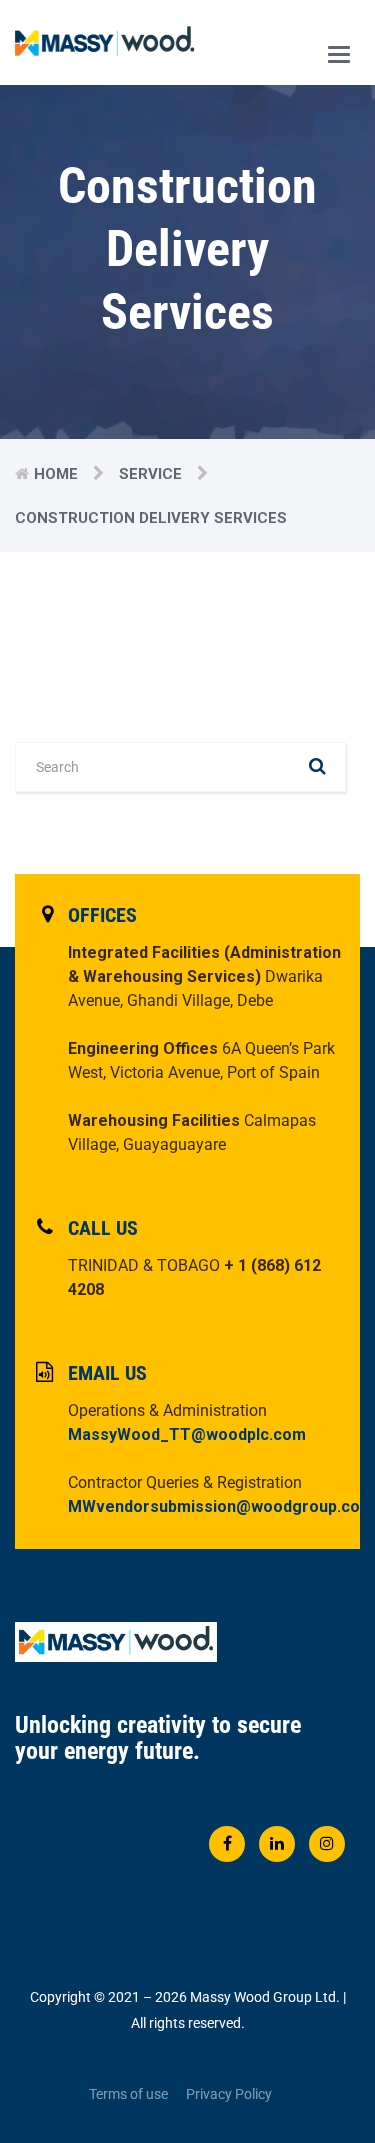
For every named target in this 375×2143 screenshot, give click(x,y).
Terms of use (128, 2094)
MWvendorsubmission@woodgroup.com (221, 1506)
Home (56, 474)
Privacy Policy (229, 2094)
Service (150, 474)
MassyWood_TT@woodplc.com (187, 1434)
